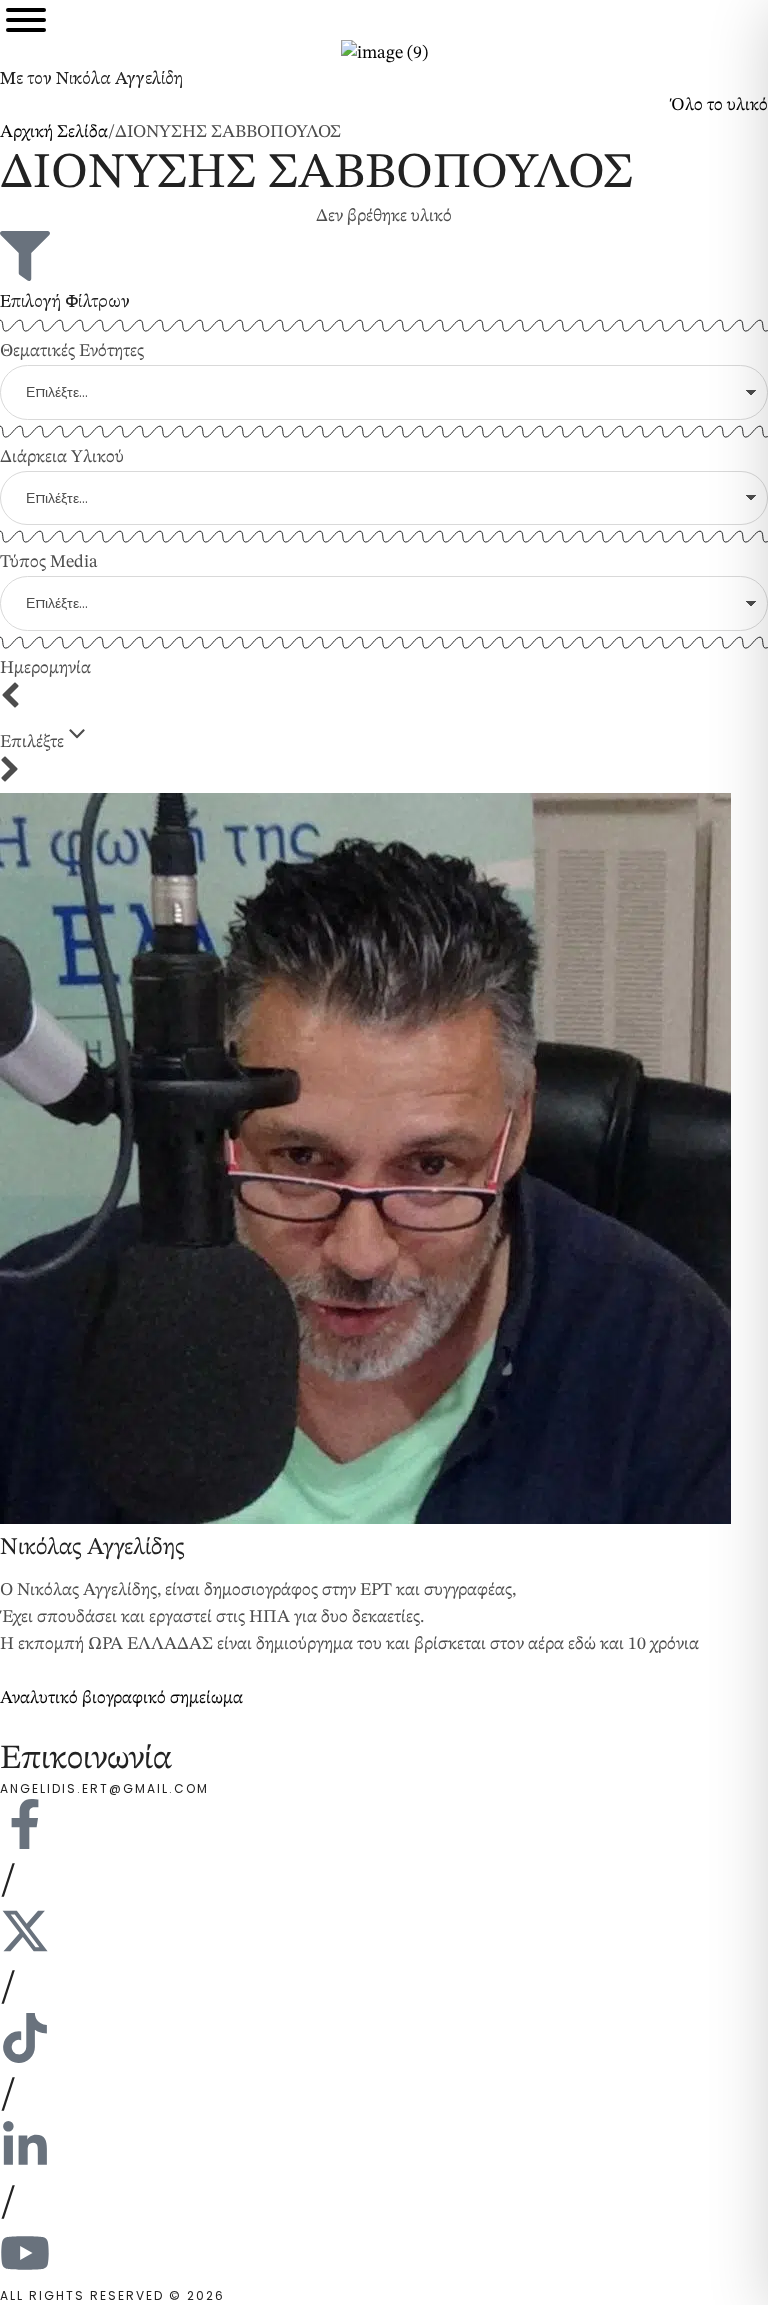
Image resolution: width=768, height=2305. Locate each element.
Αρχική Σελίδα (54, 132)
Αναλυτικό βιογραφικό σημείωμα (121, 1698)
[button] (719, 105)
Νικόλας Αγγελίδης (92, 1548)
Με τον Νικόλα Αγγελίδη (91, 79)
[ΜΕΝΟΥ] (26, 20)
